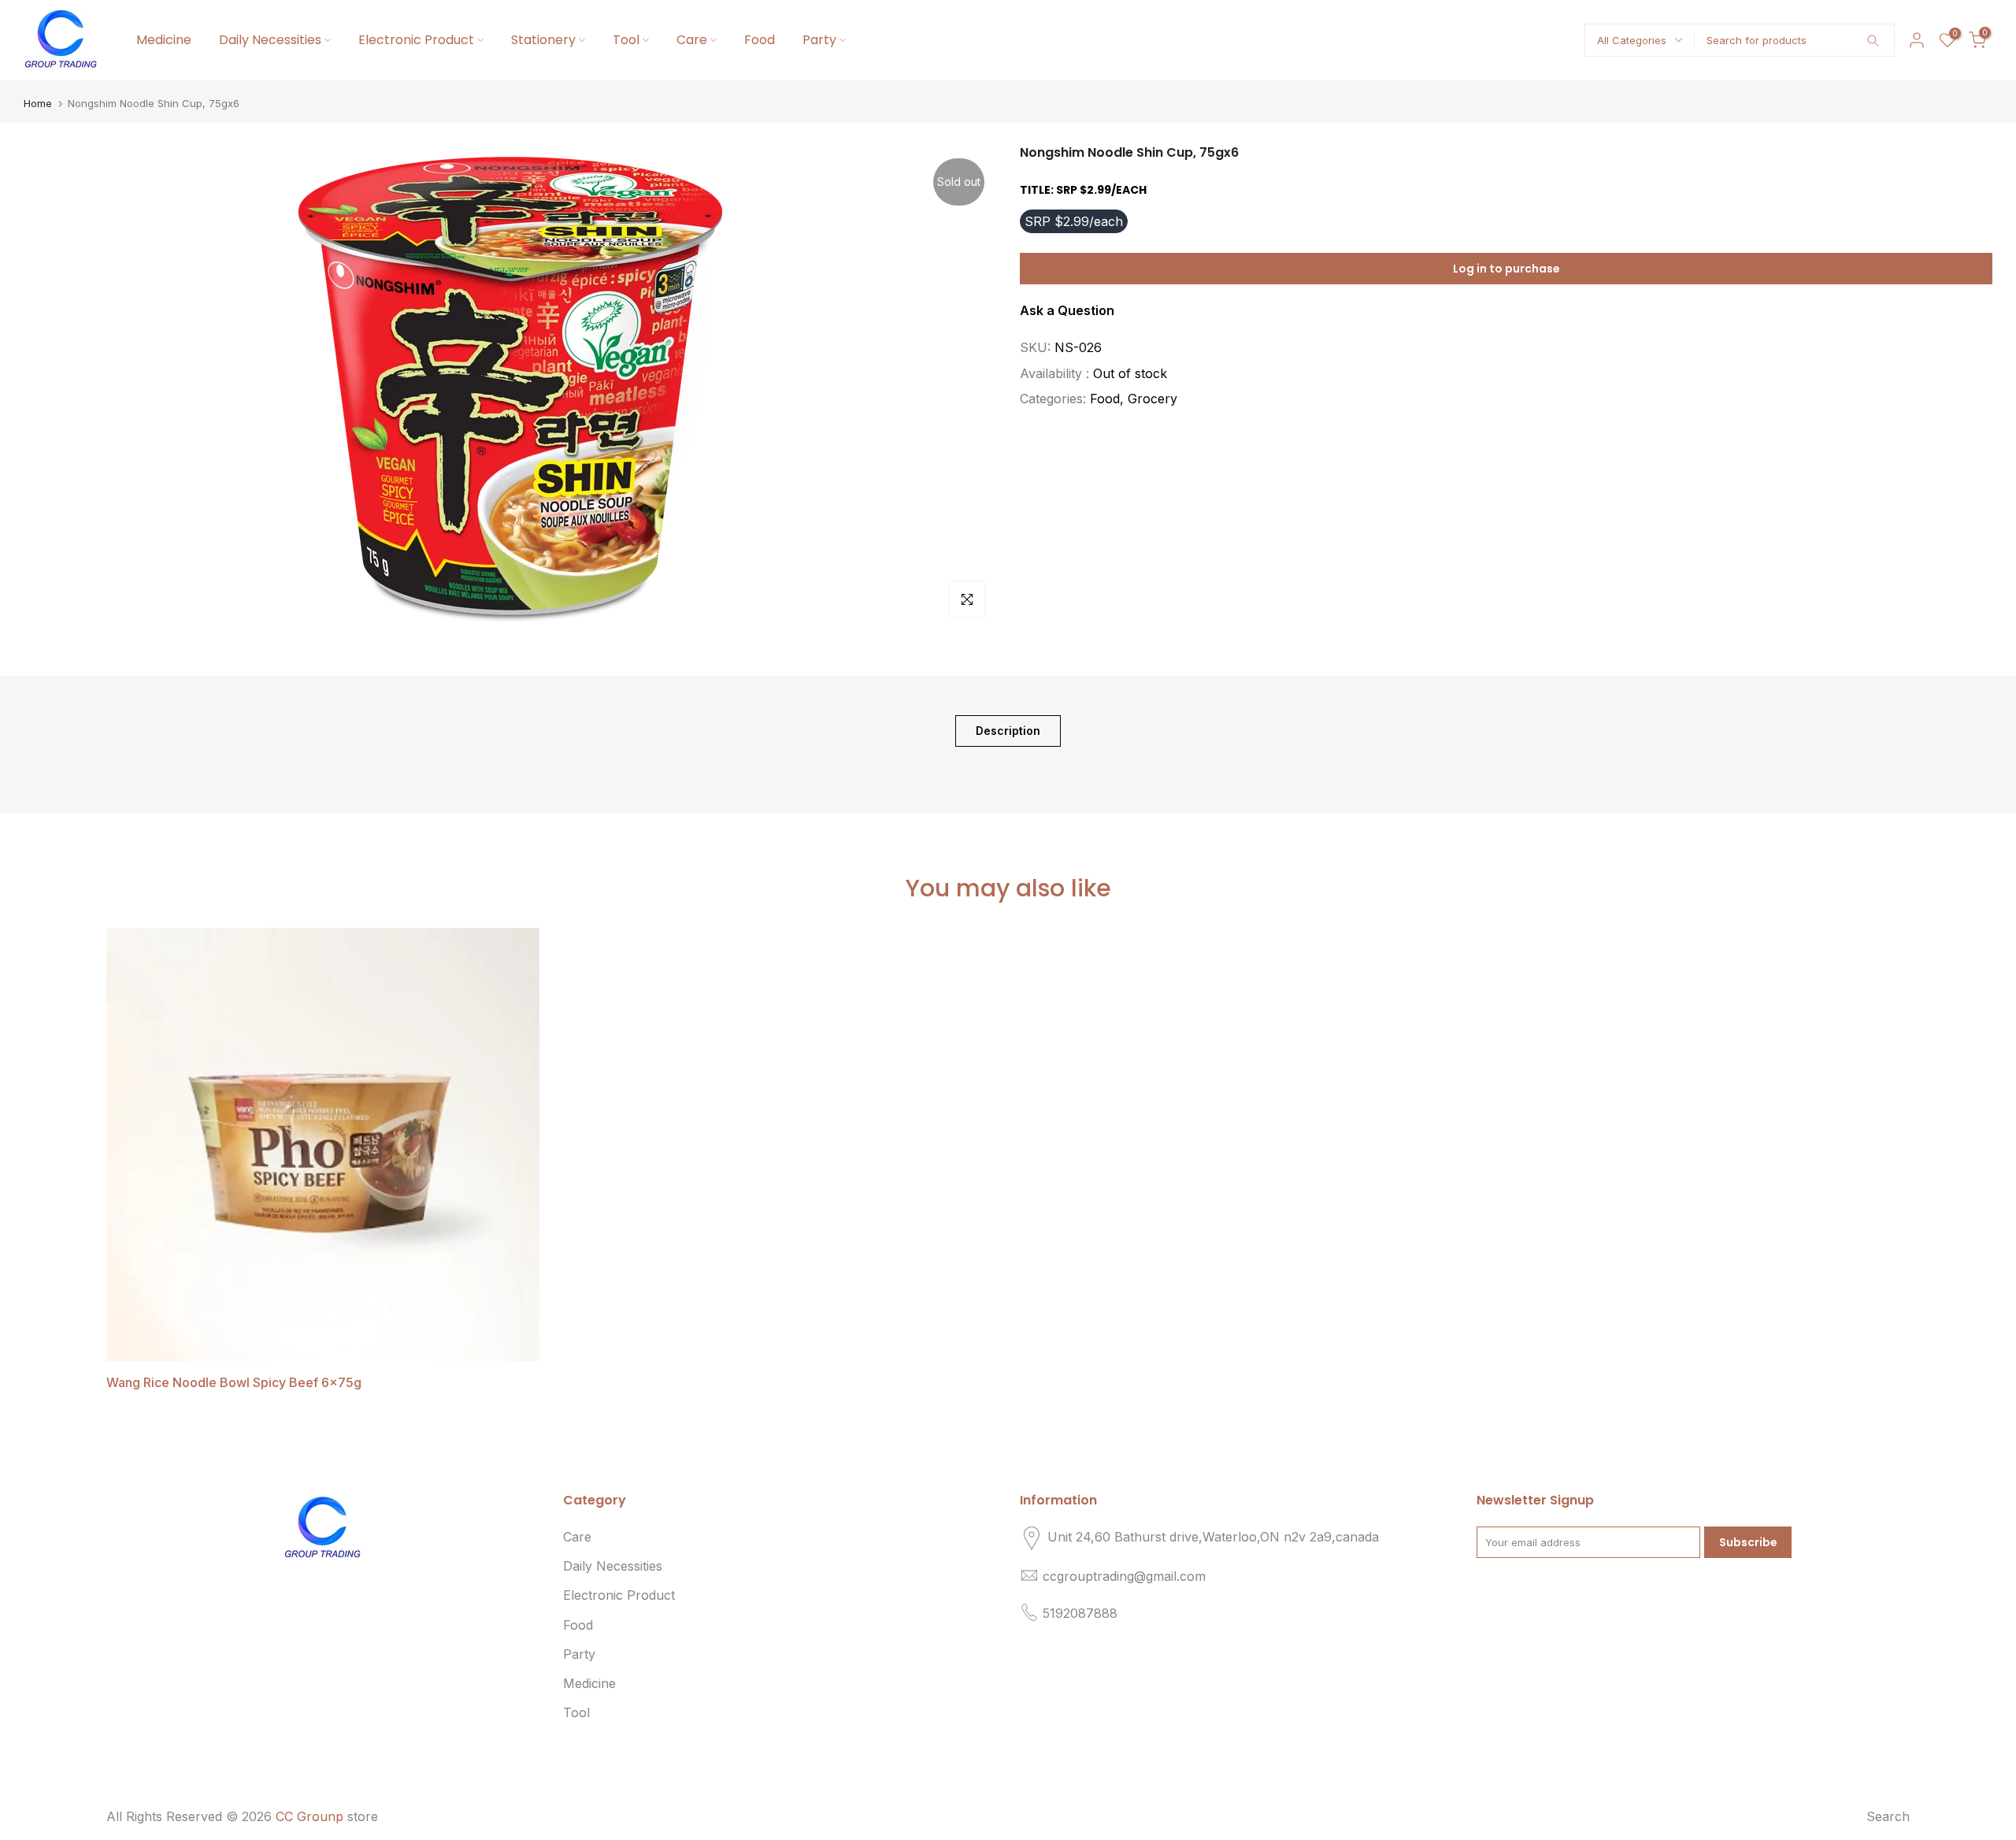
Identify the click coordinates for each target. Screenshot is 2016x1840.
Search (1888, 1816)
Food (760, 40)
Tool (626, 40)
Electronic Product (416, 40)
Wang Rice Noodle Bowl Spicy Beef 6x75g (234, 1382)
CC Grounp (309, 1816)
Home (38, 104)
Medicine (164, 40)
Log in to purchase (1506, 269)
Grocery (1153, 399)
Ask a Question (1067, 311)
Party (819, 40)
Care (692, 40)
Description (1008, 731)
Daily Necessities (270, 40)
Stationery (543, 40)
